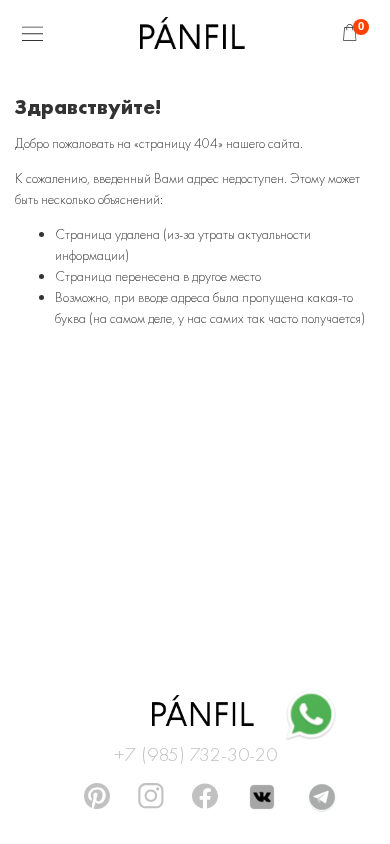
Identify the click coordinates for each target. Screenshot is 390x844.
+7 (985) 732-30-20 (195, 751)
